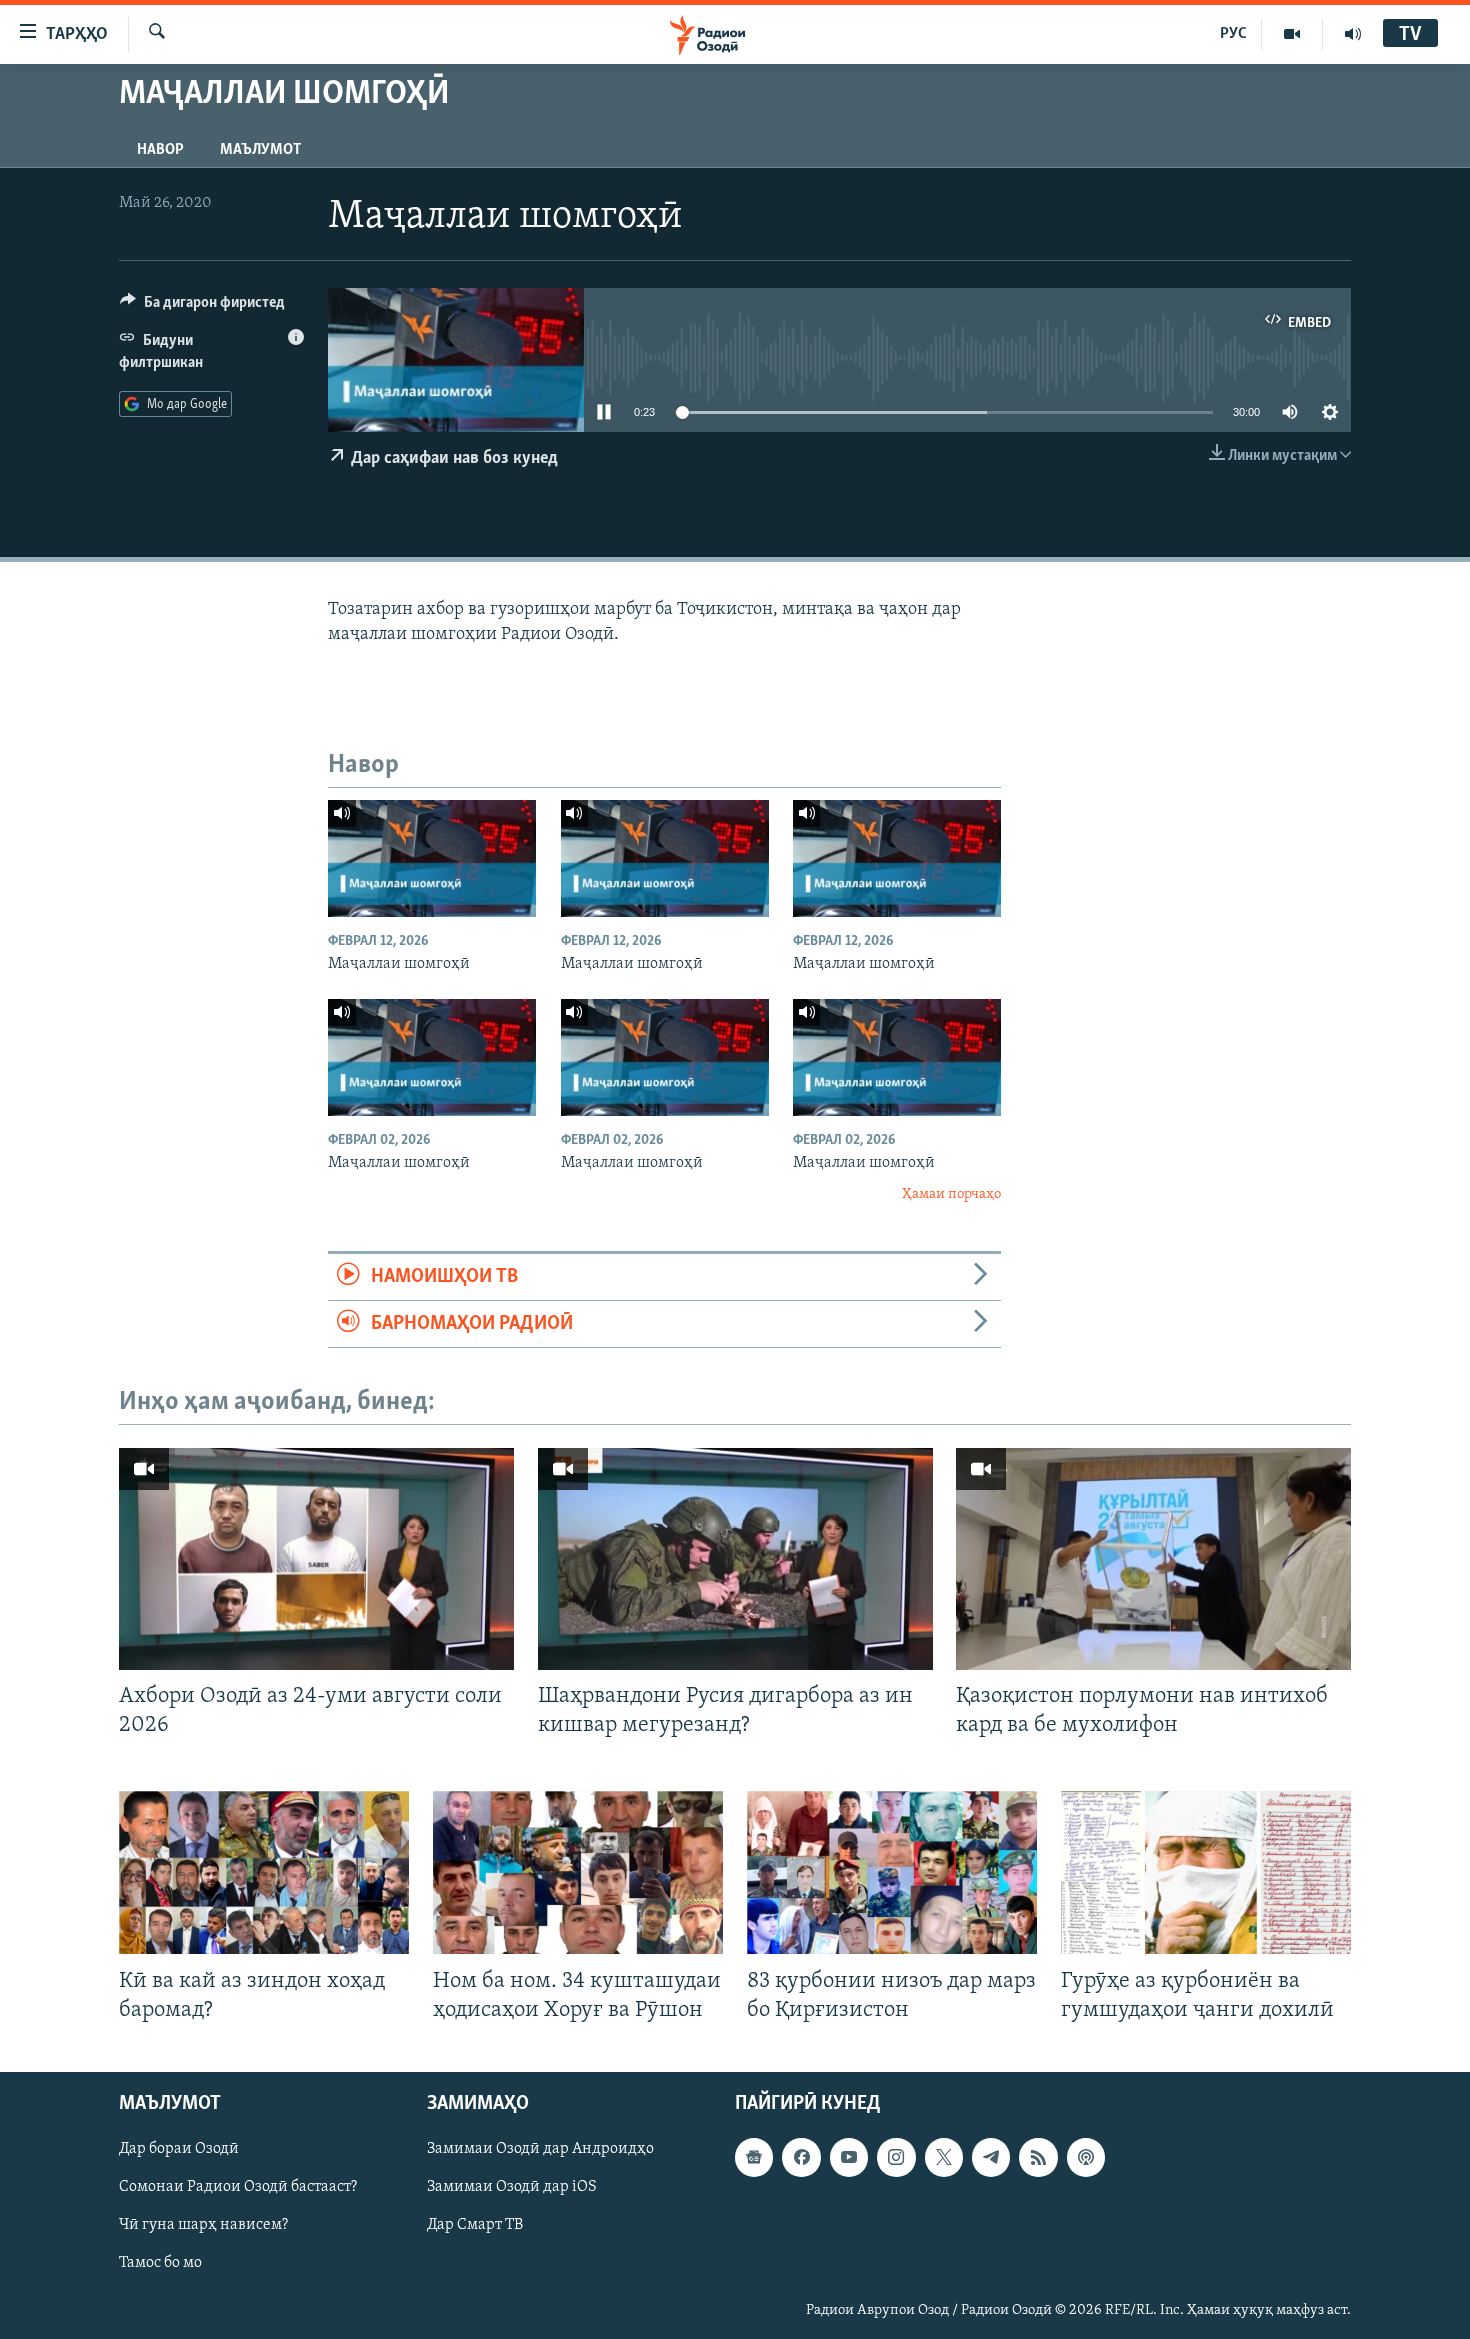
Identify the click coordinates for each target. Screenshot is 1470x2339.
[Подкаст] (1086, 2157)
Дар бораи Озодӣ (179, 2149)
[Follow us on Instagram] (896, 2157)
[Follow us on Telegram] (991, 2157)
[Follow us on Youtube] (849, 2157)
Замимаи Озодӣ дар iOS (512, 2187)
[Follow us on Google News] (754, 2157)
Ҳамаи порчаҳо (951, 1194)
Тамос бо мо (160, 2263)
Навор (160, 150)
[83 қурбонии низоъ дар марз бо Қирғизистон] (892, 1872)
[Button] (202, 307)
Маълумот (260, 150)
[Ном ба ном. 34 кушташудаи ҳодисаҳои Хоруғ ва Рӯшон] (578, 1872)
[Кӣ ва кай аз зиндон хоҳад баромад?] (264, 1872)
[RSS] (1038, 2157)
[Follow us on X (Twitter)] (944, 2157)
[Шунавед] (1353, 34)
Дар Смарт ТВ (475, 2225)
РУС (1233, 34)
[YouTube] (1292, 34)
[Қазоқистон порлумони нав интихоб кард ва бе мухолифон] (1153, 1559)
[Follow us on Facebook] (801, 2157)
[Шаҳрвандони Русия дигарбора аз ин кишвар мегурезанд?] (735, 1559)
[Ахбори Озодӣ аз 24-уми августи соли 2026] (316, 1559)
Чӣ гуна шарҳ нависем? (203, 2225)
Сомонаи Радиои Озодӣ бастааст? (238, 2187)
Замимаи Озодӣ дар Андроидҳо (540, 2149)
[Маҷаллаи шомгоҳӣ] (432, 858)
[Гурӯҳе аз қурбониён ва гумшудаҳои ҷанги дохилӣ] (1206, 1872)
